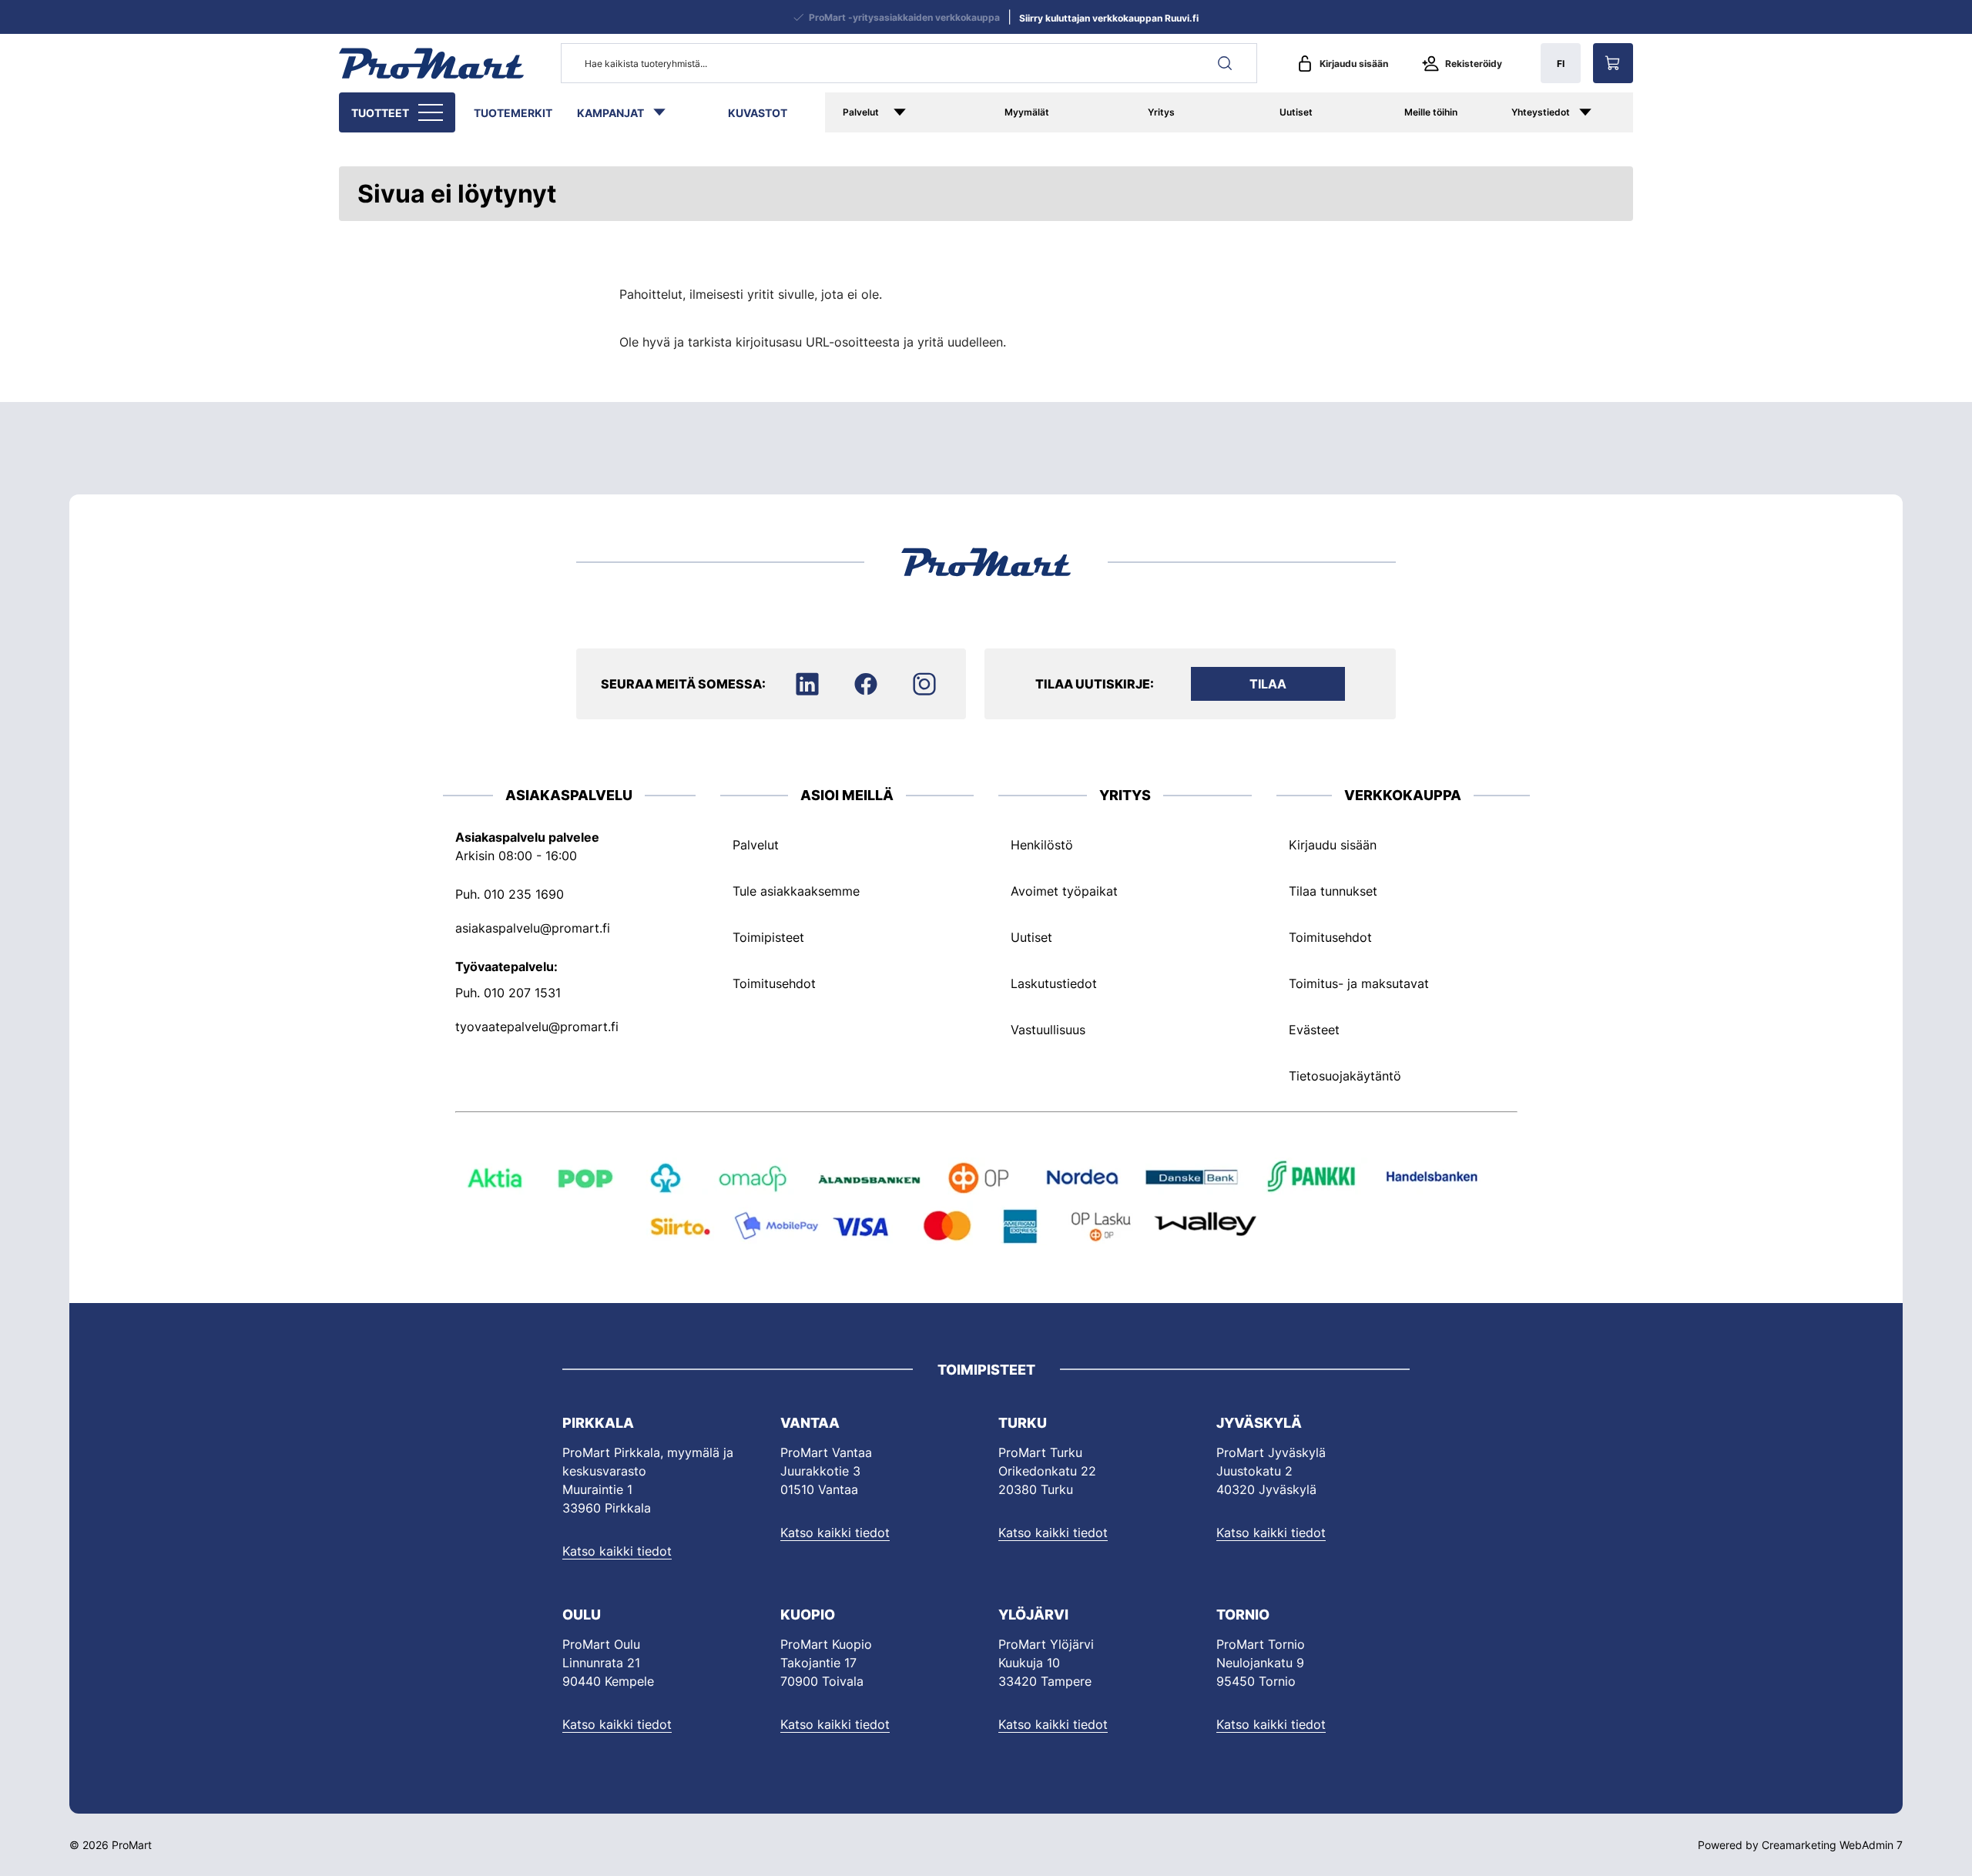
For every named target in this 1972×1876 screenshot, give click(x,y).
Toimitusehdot (774, 983)
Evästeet (1314, 1030)
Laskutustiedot (1054, 983)
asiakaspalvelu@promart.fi (533, 928)
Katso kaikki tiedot (617, 1551)
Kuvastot (758, 113)
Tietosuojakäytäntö (1345, 1076)
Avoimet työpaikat (1064, 891)
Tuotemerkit (513, 113)
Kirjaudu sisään (1354, 64)
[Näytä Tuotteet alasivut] (432, 112)
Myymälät (1027, 112)
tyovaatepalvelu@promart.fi (537, 1027)
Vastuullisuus (1048, 1030)
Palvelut (861, 112)
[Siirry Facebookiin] (866, 684)
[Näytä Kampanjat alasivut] (667, 112)
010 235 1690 (524, 894)
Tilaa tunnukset (1333, 891)
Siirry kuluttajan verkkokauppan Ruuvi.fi (1109, 18)
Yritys (1161, 112)
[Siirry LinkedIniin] (807, 684)
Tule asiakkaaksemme (796, 891)
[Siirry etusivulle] (431, 63)
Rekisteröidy (1474, 64)
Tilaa (1268, 684)
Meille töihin (1431, 112)
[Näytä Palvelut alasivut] (922, 112)
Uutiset (1296, 112)
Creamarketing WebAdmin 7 (1832, 1845)
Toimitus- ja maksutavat (1359, 983)
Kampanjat (610, 113)
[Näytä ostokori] (1613, 63)
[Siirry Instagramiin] (924, 684)
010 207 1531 (522, 993)
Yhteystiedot (1541, 112)
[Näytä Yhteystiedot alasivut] (1601, 112)
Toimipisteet (768, 937)
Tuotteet (380, 113)
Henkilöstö (1042, 845)
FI (1561, 64)
